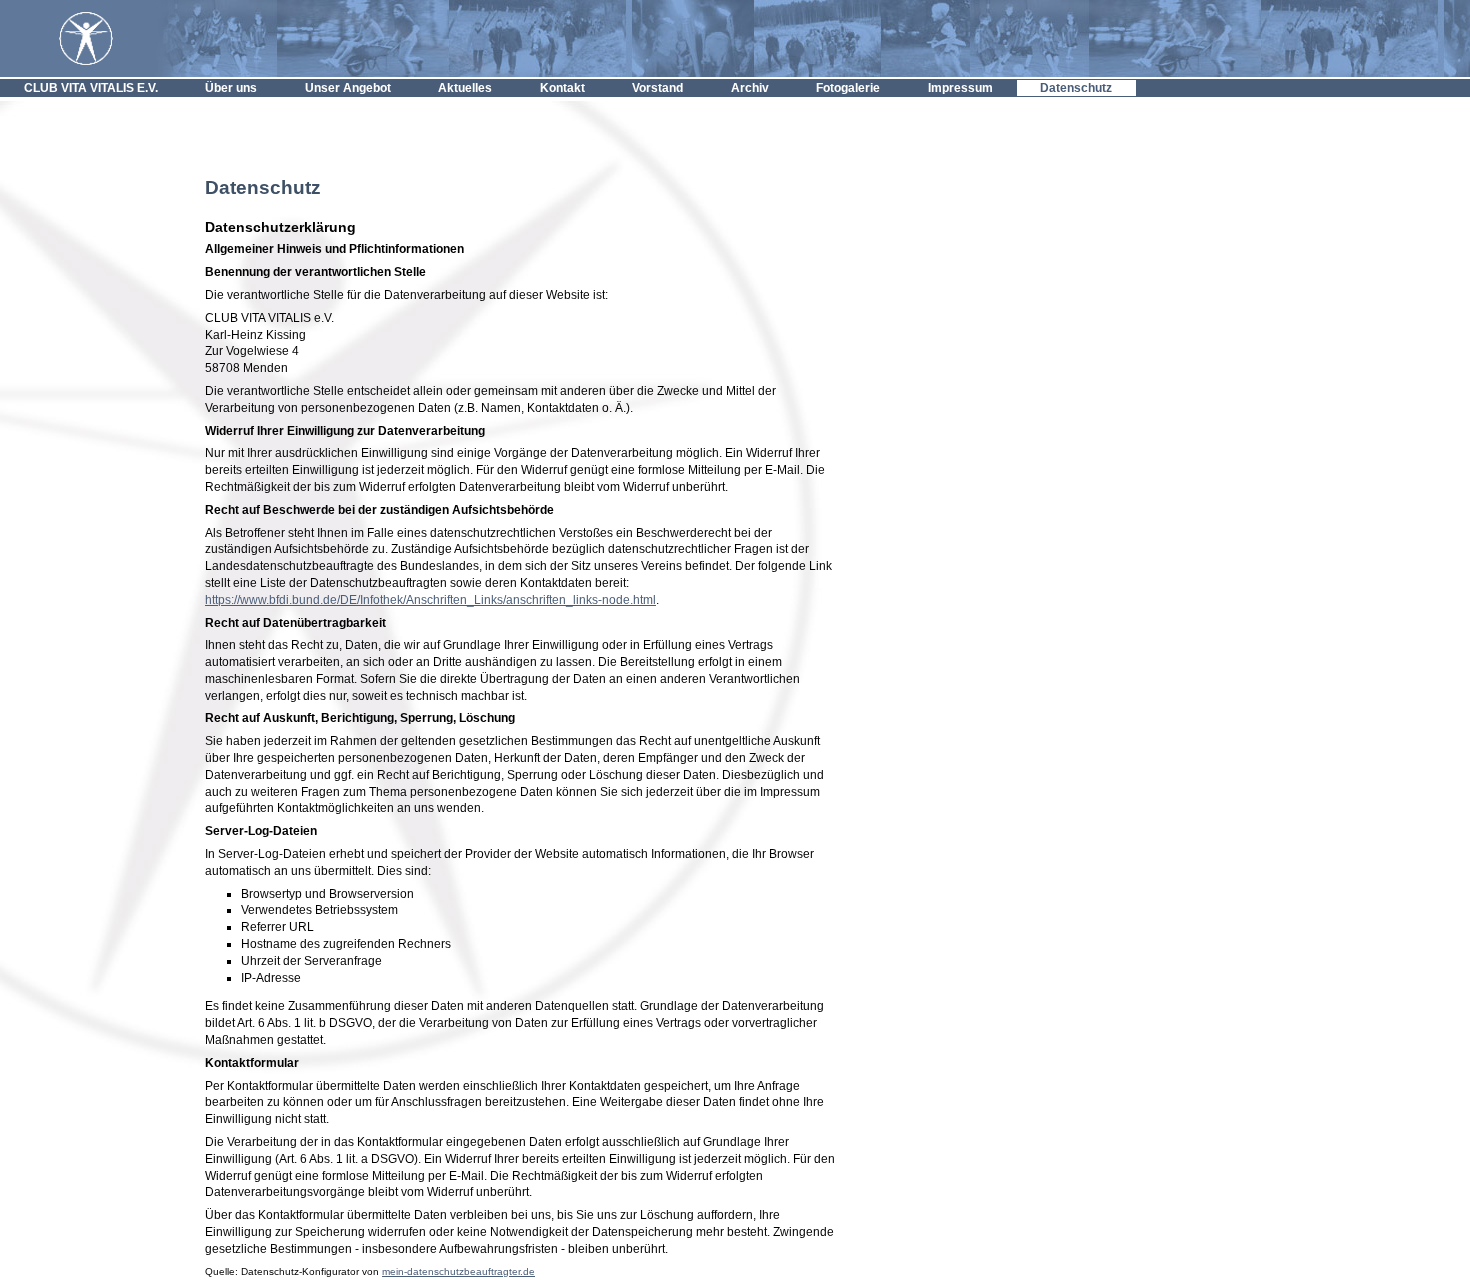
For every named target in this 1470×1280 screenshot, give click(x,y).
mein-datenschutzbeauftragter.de (458, 1271)
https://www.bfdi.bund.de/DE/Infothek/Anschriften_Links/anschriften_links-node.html (430, 600)
